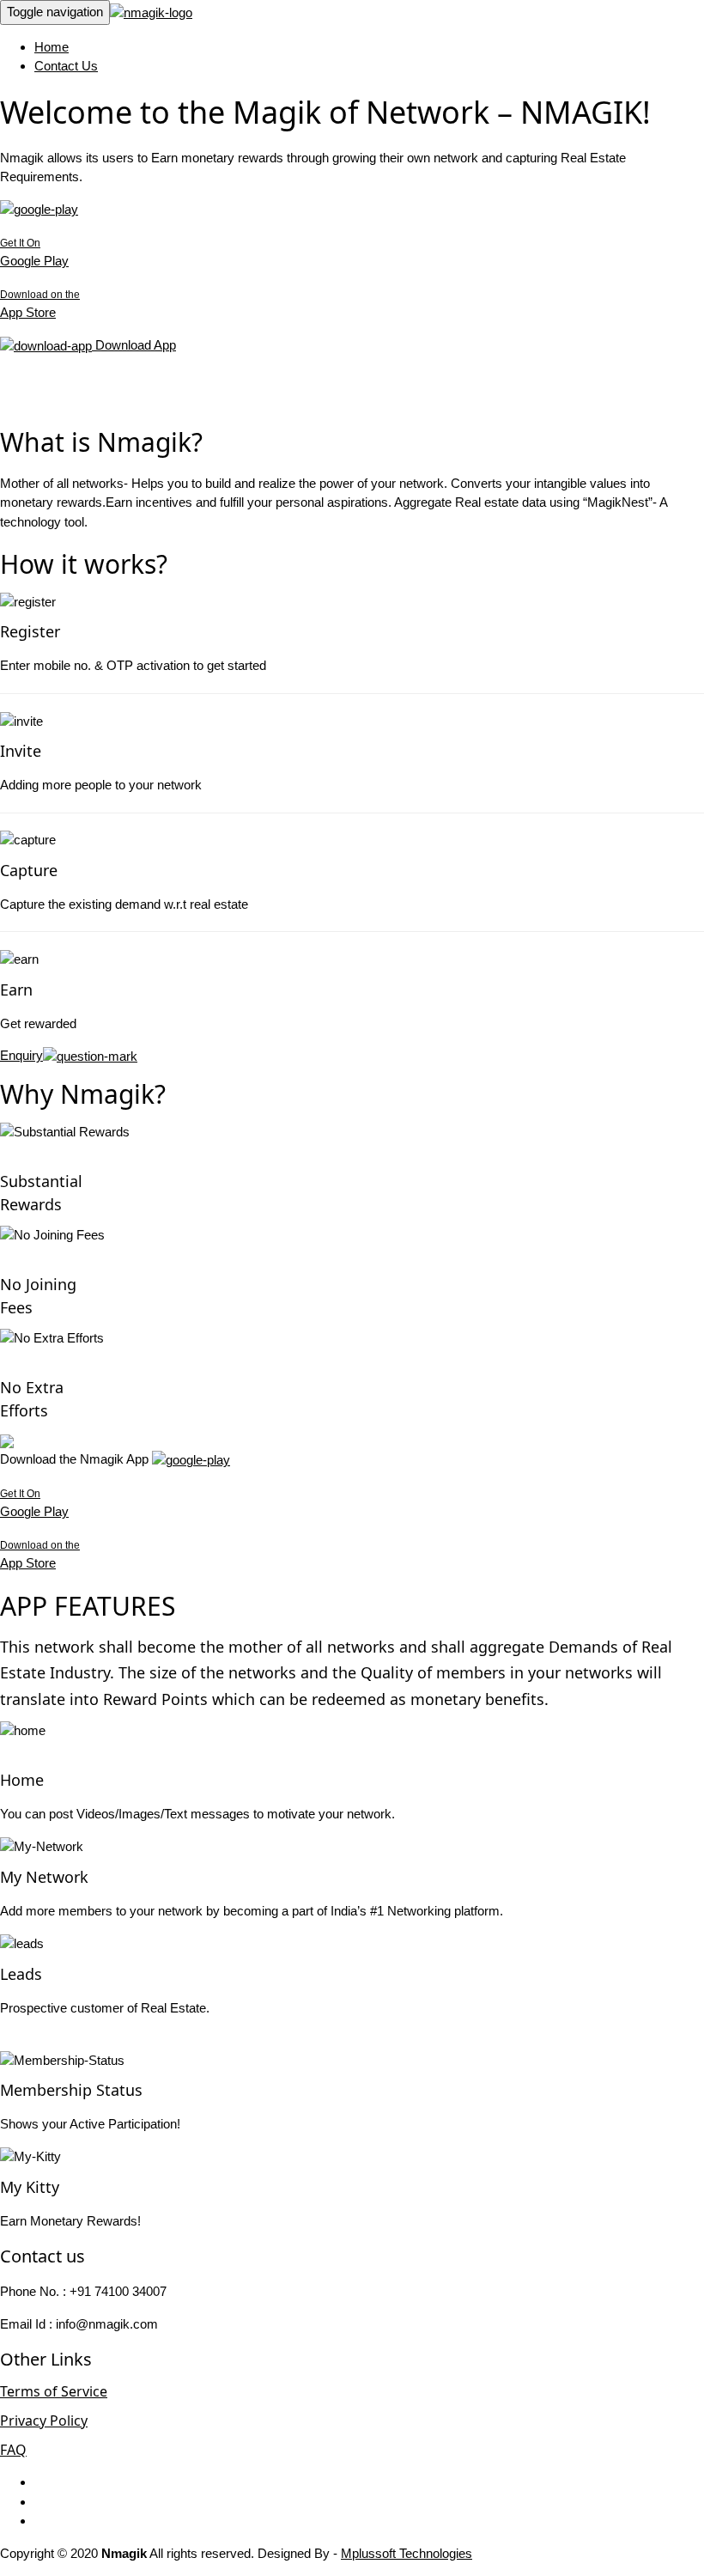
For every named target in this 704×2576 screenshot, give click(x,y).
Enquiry (21, 1055)
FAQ (13, 2450)
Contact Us (66, 66)
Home (52, 47)
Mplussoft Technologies (407, 2553)
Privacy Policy (44, 2421)
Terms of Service (54, 2391)
